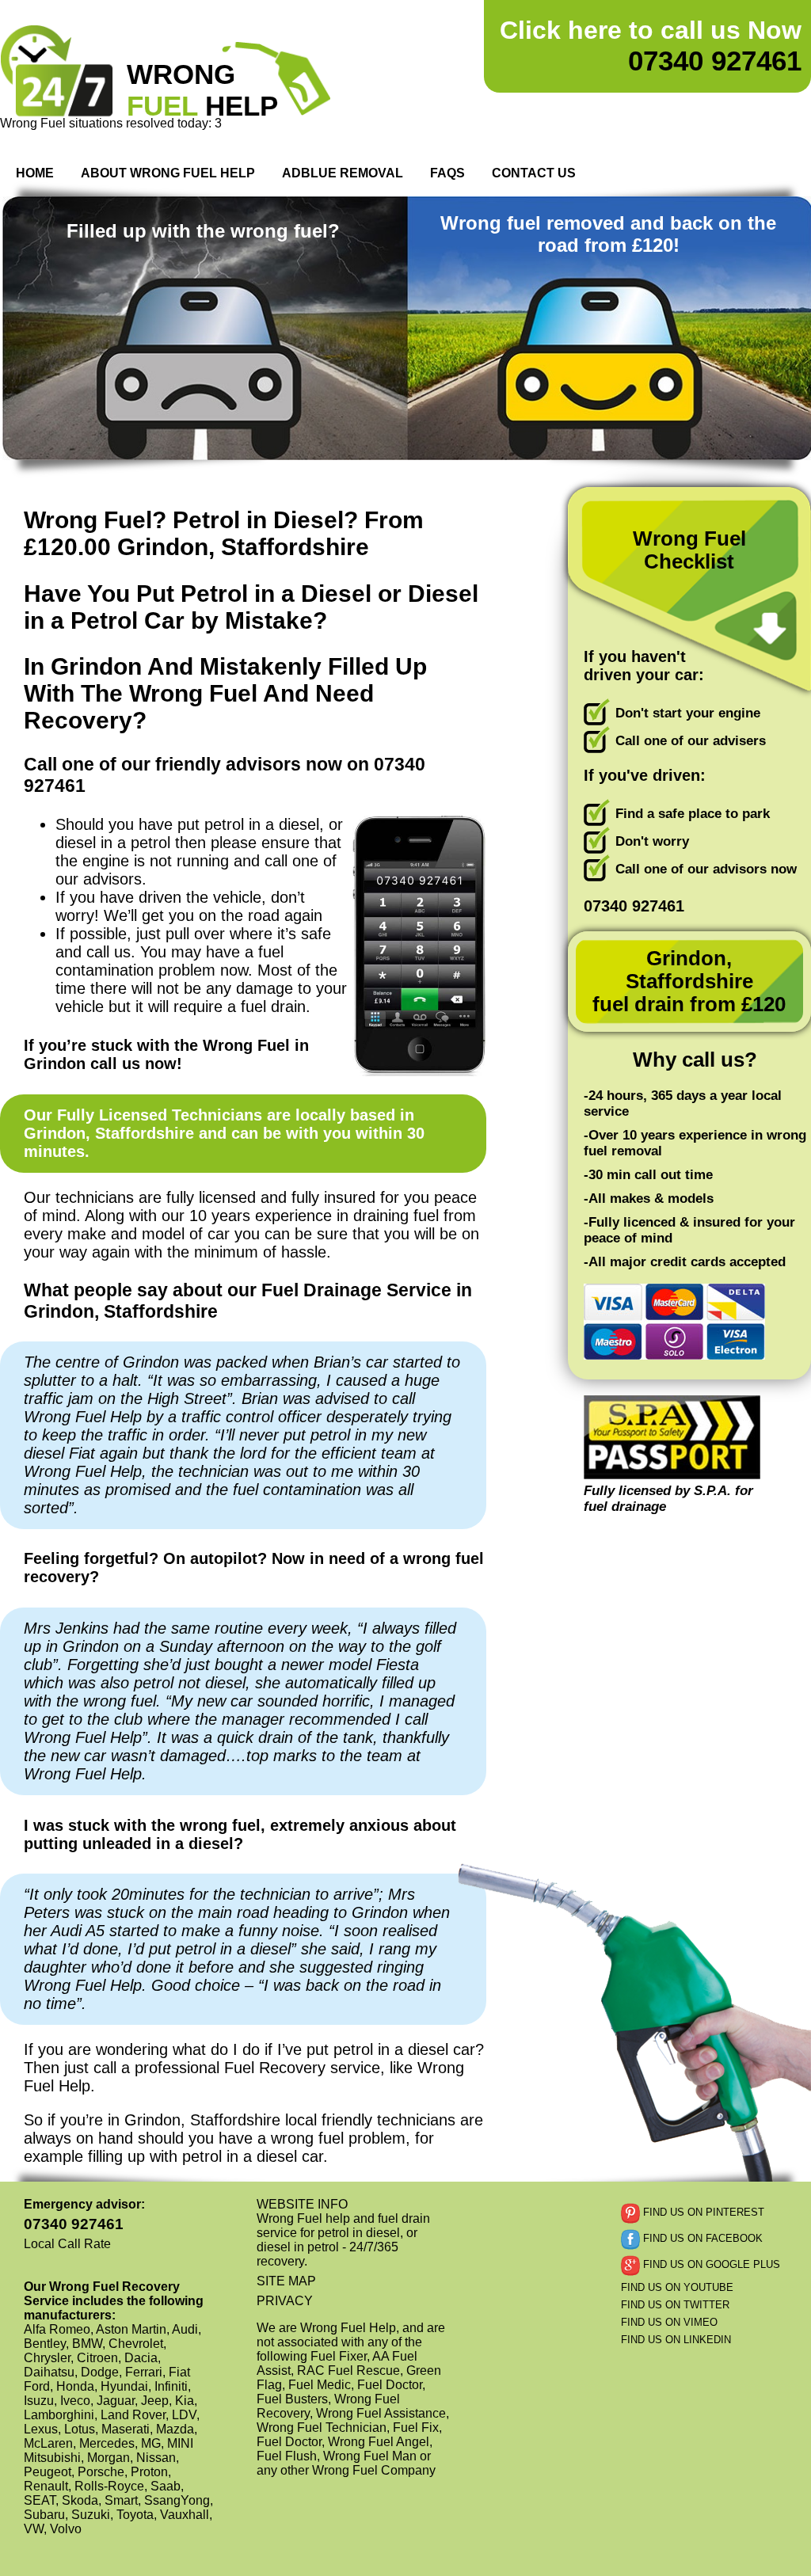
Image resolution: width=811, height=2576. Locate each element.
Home (35, 173)
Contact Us (534, 173)
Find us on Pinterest (702, 2212)
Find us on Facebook (701, 2238)
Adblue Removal (343, 173)
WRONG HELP (202, 90)
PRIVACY (285, 2301)
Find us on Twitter (675, 2305)
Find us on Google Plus (710, 2264)
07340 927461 (651, 46)
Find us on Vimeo (669, 2322)
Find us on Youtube (677, 2287)
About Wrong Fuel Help (168, 173)
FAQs (447, 173)
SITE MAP (286, 2281)
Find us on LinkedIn (676, 2340)
